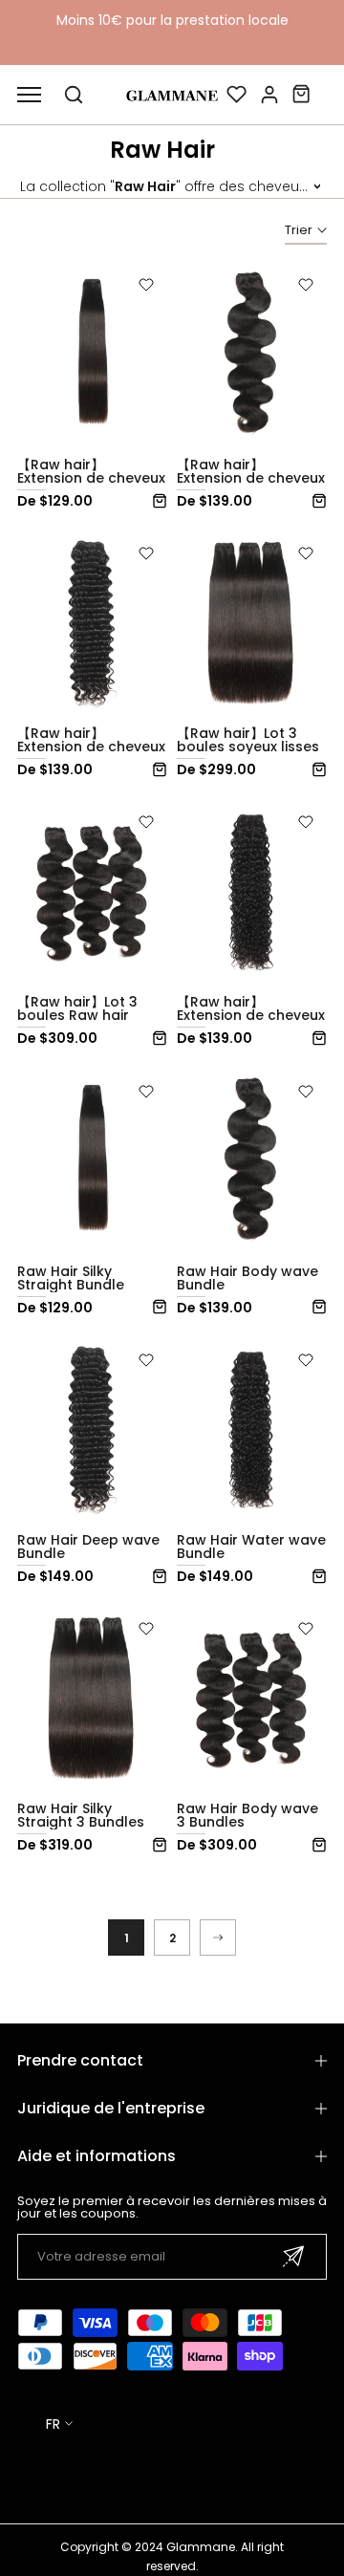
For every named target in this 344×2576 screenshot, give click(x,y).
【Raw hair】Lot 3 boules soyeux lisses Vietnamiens (248, 747)
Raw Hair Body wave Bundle (247, 1278)
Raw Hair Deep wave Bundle (88, 1547)
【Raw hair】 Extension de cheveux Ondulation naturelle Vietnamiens (251, 485)
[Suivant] (218, 1937)
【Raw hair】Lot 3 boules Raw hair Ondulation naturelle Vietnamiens (90, 1022)
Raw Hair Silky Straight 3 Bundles (81, 1815)
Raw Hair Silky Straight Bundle (71, 1278)
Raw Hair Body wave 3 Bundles (247, 1815)
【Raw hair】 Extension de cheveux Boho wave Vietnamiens (251, 1022)
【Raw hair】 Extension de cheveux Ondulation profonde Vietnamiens (92, 753)
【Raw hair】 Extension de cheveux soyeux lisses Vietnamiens (91, 485)
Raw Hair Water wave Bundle (251, 1547)
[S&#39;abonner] (293, 2256)
